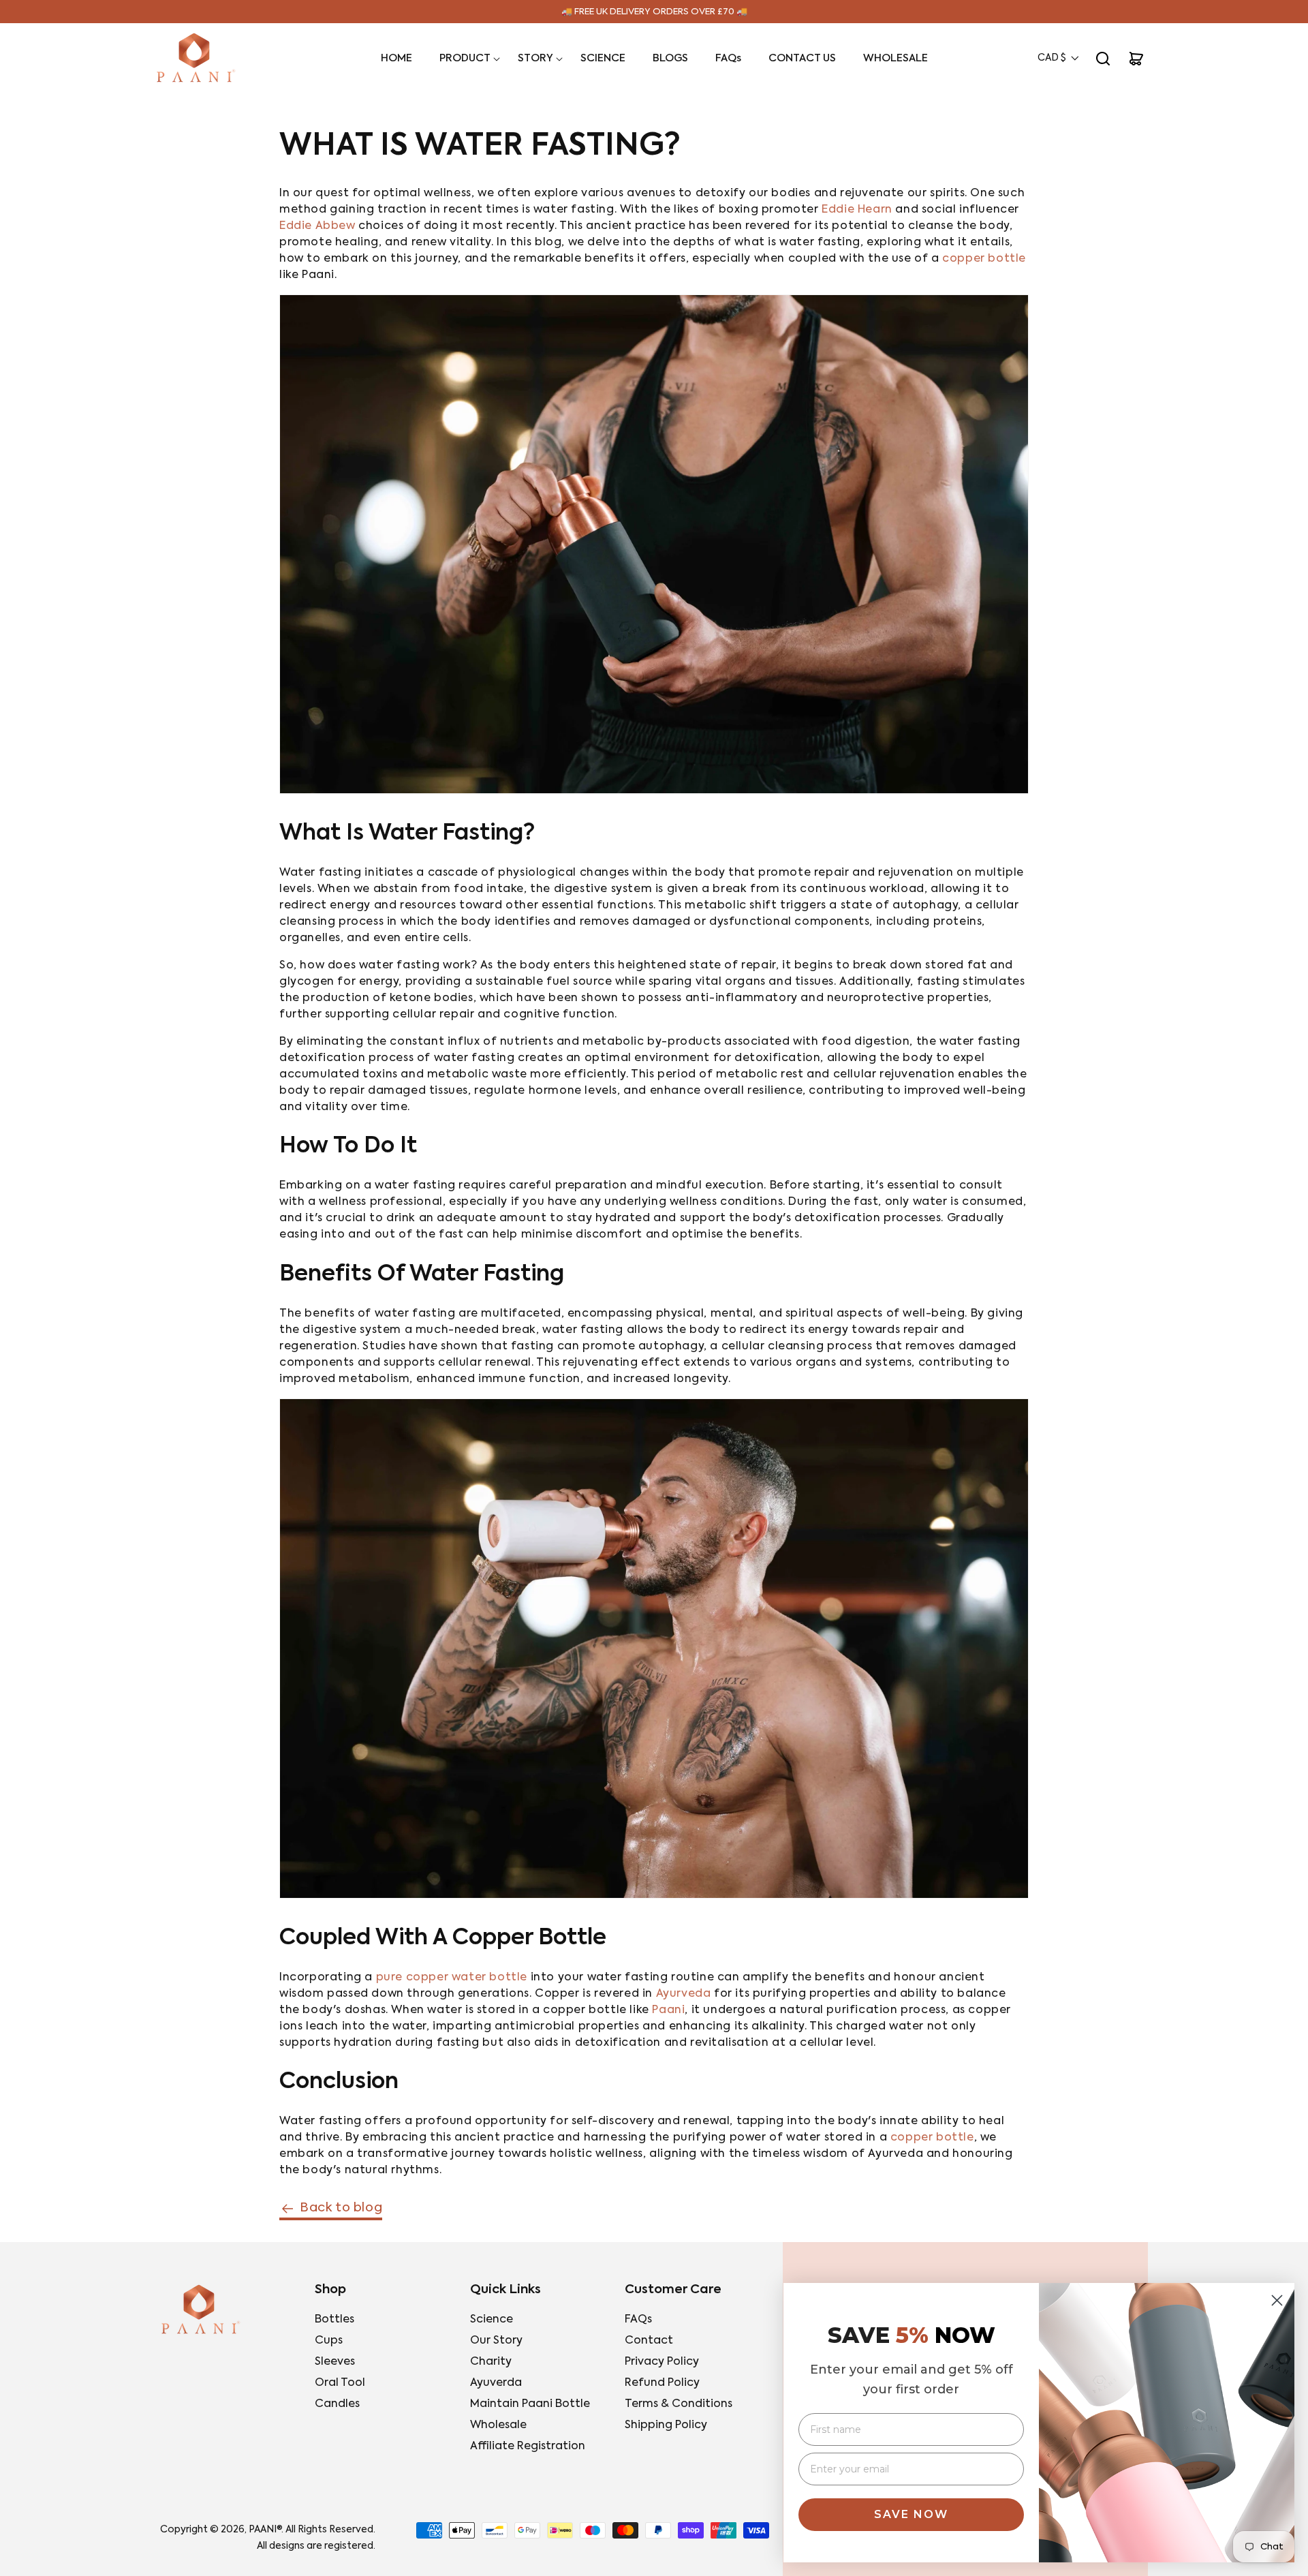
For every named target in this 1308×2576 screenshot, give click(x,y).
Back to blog (341, 2208)
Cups (329, 2341)
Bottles (334, 2320)
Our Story (496, 2341)
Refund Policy (662, 2383)
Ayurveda (684, 1994)
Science (492, 2320)
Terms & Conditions (679, 2404)
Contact (649, 2341)
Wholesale (498, 2425)
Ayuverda (496, 2383)
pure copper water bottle (452, 1978)
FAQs (638, 2320)
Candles (337, 2404)
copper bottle (984, 259)
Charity (491, 2362)
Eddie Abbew (317, 226)
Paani (668, 2010)
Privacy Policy (662, 2362)
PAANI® (265, 2530)
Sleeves (335, 2362)
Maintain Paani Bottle (530, 2404)
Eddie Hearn (857, 210)
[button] (465, 59)
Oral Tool (340, 2383)
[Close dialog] (1277, 2300)
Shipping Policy (666, 2425)
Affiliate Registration (528, 2447)
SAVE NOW (911, 2514)
